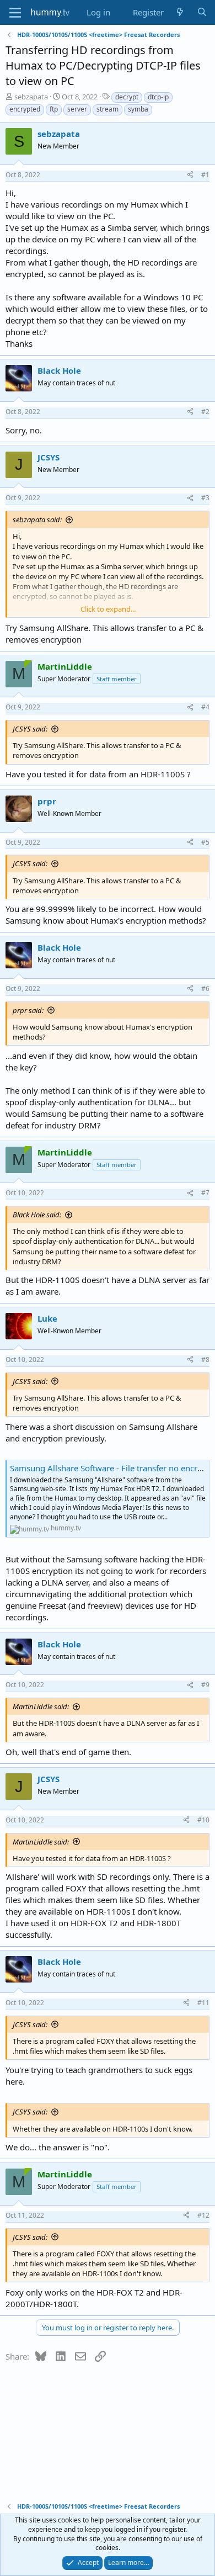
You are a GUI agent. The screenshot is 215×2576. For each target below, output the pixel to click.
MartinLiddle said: (41, 1706)
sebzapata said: (37, 520)
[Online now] (28, 664)
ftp (54, 109)
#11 (203, 2003)
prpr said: (28, 1010)
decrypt (127, 97)
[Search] (202, 12)
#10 (203, 1820)
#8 (205, 1359)
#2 (205, 412)
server (77, 109)
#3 (205, 498)
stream (108, 109)
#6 (205, 988)
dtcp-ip (158, 97)
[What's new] (180, 12)
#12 (203, 2215)
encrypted (25, 109)
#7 (205, 1193)
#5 (205, 842)
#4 (205, 707)
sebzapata (31, 97)
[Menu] (15, 13)
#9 (205, 1685)
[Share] (190, 175)
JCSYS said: (30, 729)
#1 (205, 175)
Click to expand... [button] (108, 609)
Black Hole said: (37, 1215)
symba (138, 109)
